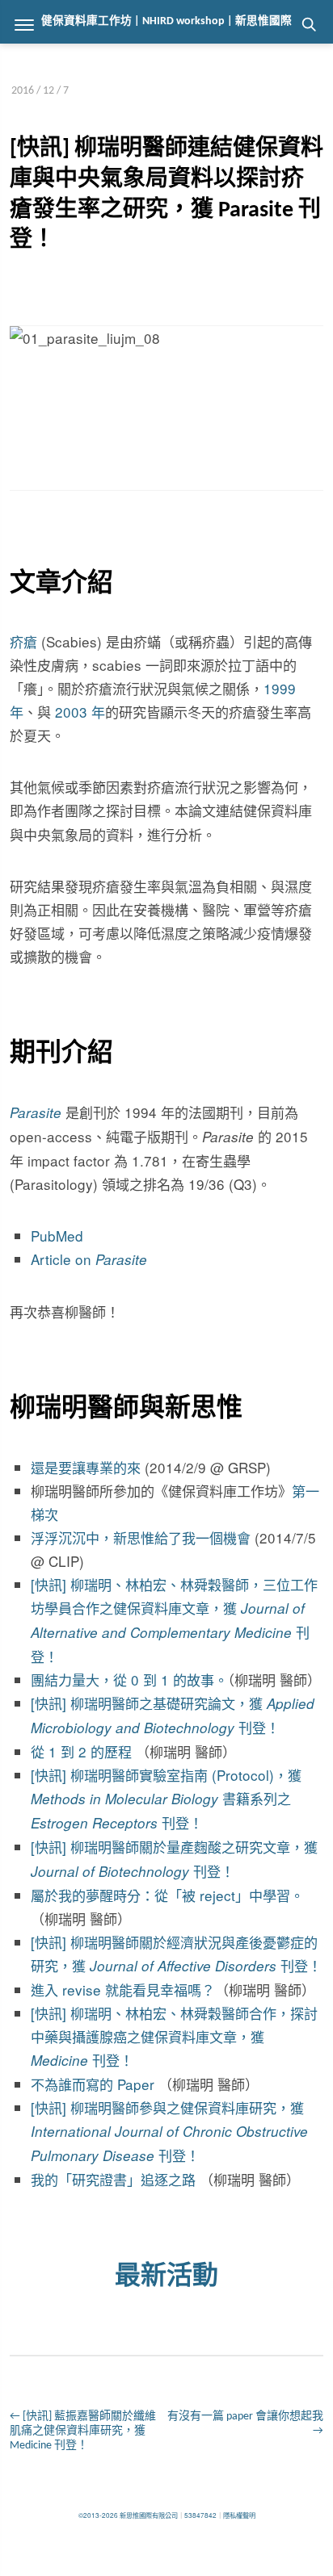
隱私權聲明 (239, 2515)
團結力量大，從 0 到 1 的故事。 (129, 1680)
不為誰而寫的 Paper (95, 2084)
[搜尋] (309, 24)
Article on (89, 1259)
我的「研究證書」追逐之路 (113, 2179)
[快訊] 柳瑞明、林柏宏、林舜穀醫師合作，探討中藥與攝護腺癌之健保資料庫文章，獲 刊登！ (174, 2036)
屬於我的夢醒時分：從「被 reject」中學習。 (167, 1895)
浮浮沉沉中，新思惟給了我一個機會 (141, 1537)
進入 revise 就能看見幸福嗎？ (123, 1990)
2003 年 (80, 712)
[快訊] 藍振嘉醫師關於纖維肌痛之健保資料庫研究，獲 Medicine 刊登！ (83, 2431)
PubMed (57, 1236)
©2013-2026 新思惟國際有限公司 (128, 2515)
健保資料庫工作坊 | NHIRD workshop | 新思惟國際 (166, 21)
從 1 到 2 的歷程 (81, 1751)
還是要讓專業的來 (86, 1467)
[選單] (24, 24)
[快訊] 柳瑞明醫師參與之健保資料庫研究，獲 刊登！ (169, 2131)
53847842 (200, 2515)
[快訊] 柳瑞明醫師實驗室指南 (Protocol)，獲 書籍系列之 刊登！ (166, 1799)
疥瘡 (23, 641)
